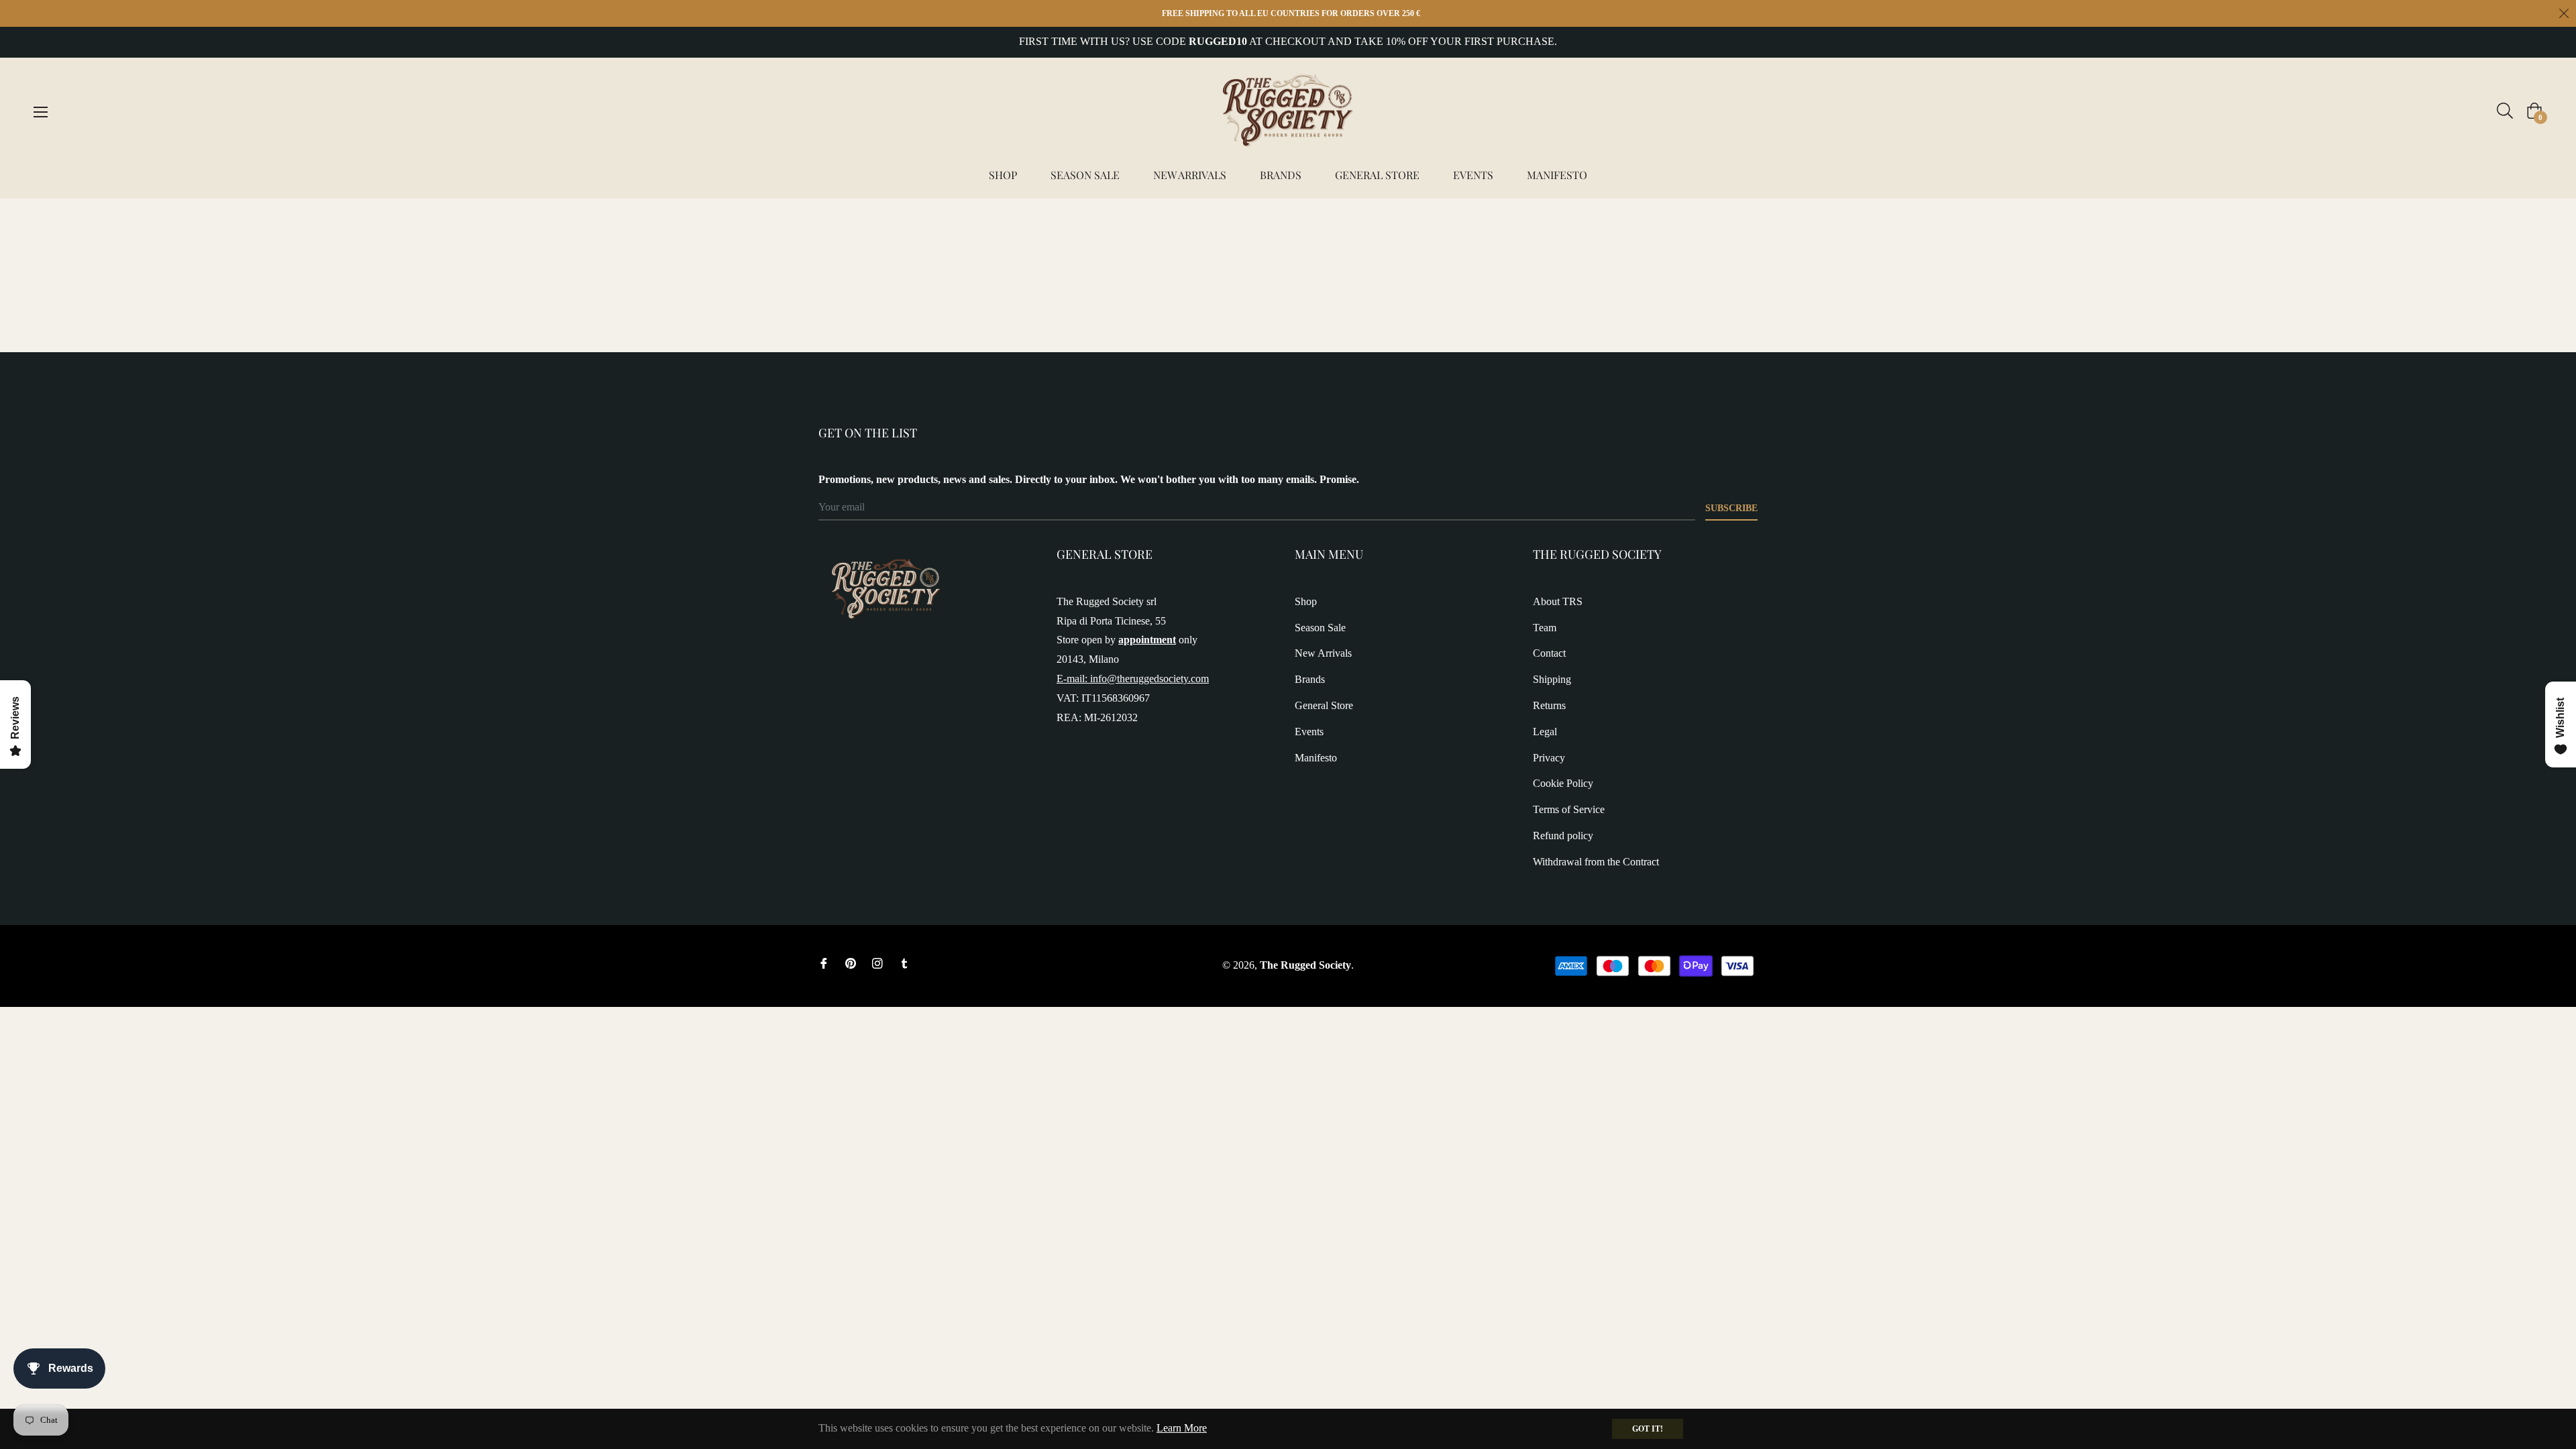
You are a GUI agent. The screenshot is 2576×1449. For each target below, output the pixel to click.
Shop (1306, 601)
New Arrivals (1323, 653)
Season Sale (1320, 628)
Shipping (1552, 679)
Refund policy (1563, 836)
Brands (1310, 679)
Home (832, 222)
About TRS (1558, 601)
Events (1309, 732)
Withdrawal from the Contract (1596, 862)
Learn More (1182, 1428)
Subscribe (1731, 508)
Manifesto (1316, 758)
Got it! (1648, 1429)
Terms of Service (1569, 809)
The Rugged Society (1305, 965)
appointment (1147, 640)
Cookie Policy (1563, 783)
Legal (1545, 732)
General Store (1324, 705)
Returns (1549, 705)
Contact (1549, 653)
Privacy (1549, 758)
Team (1545, 628)
